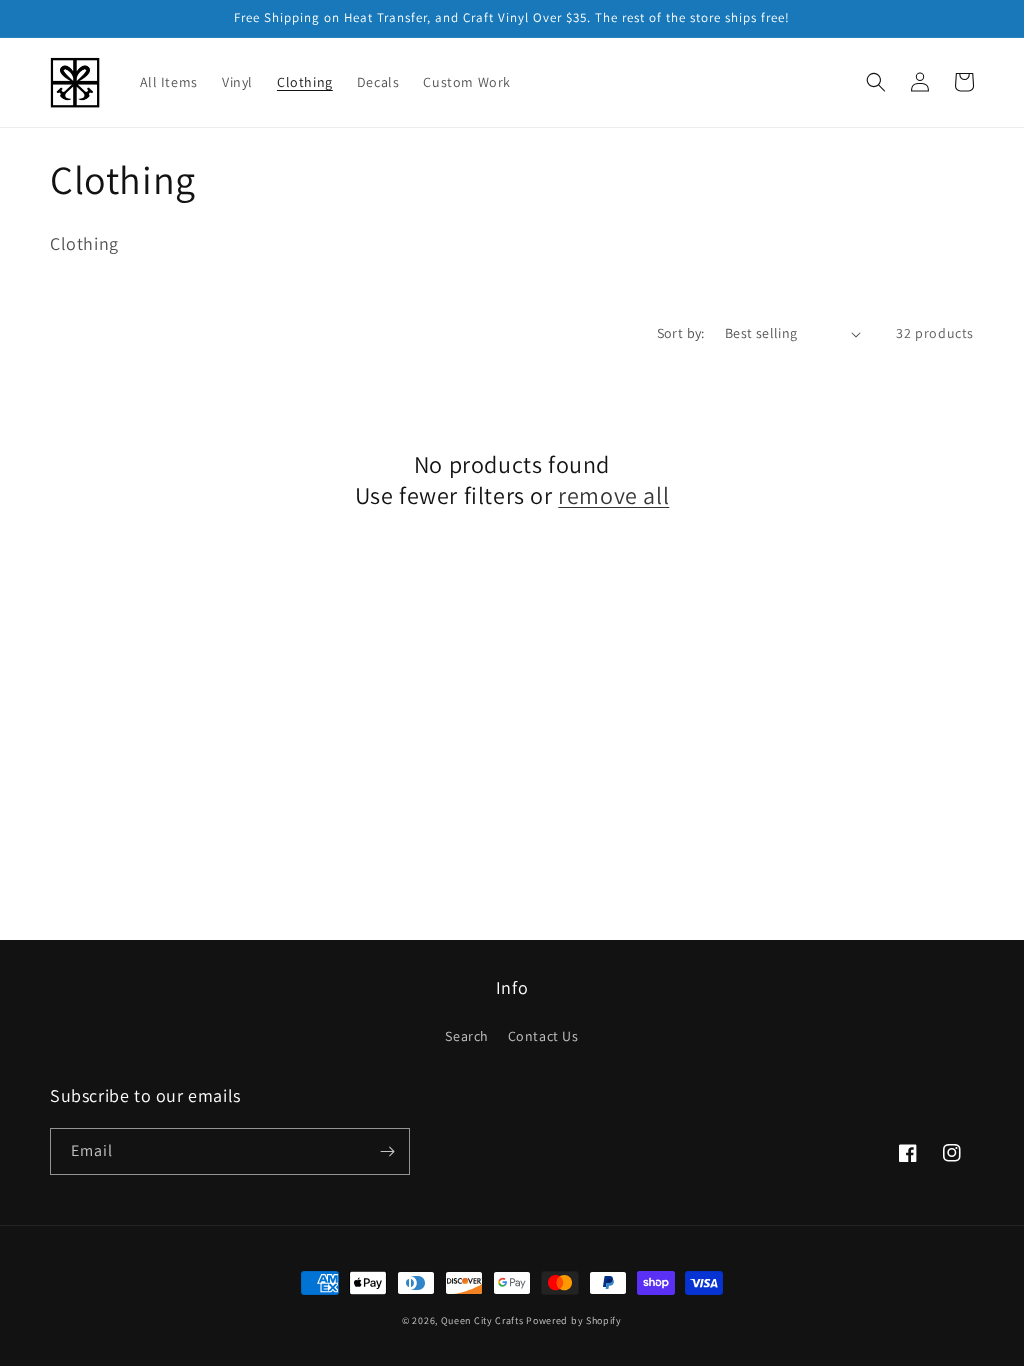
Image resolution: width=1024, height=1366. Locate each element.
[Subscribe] (387, 1151)
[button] (876, 82)
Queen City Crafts (482, 1320)
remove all (613, 495)
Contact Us (543, 1036)
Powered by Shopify (574, 1320)
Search (467, 1036)
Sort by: (681, 333)
